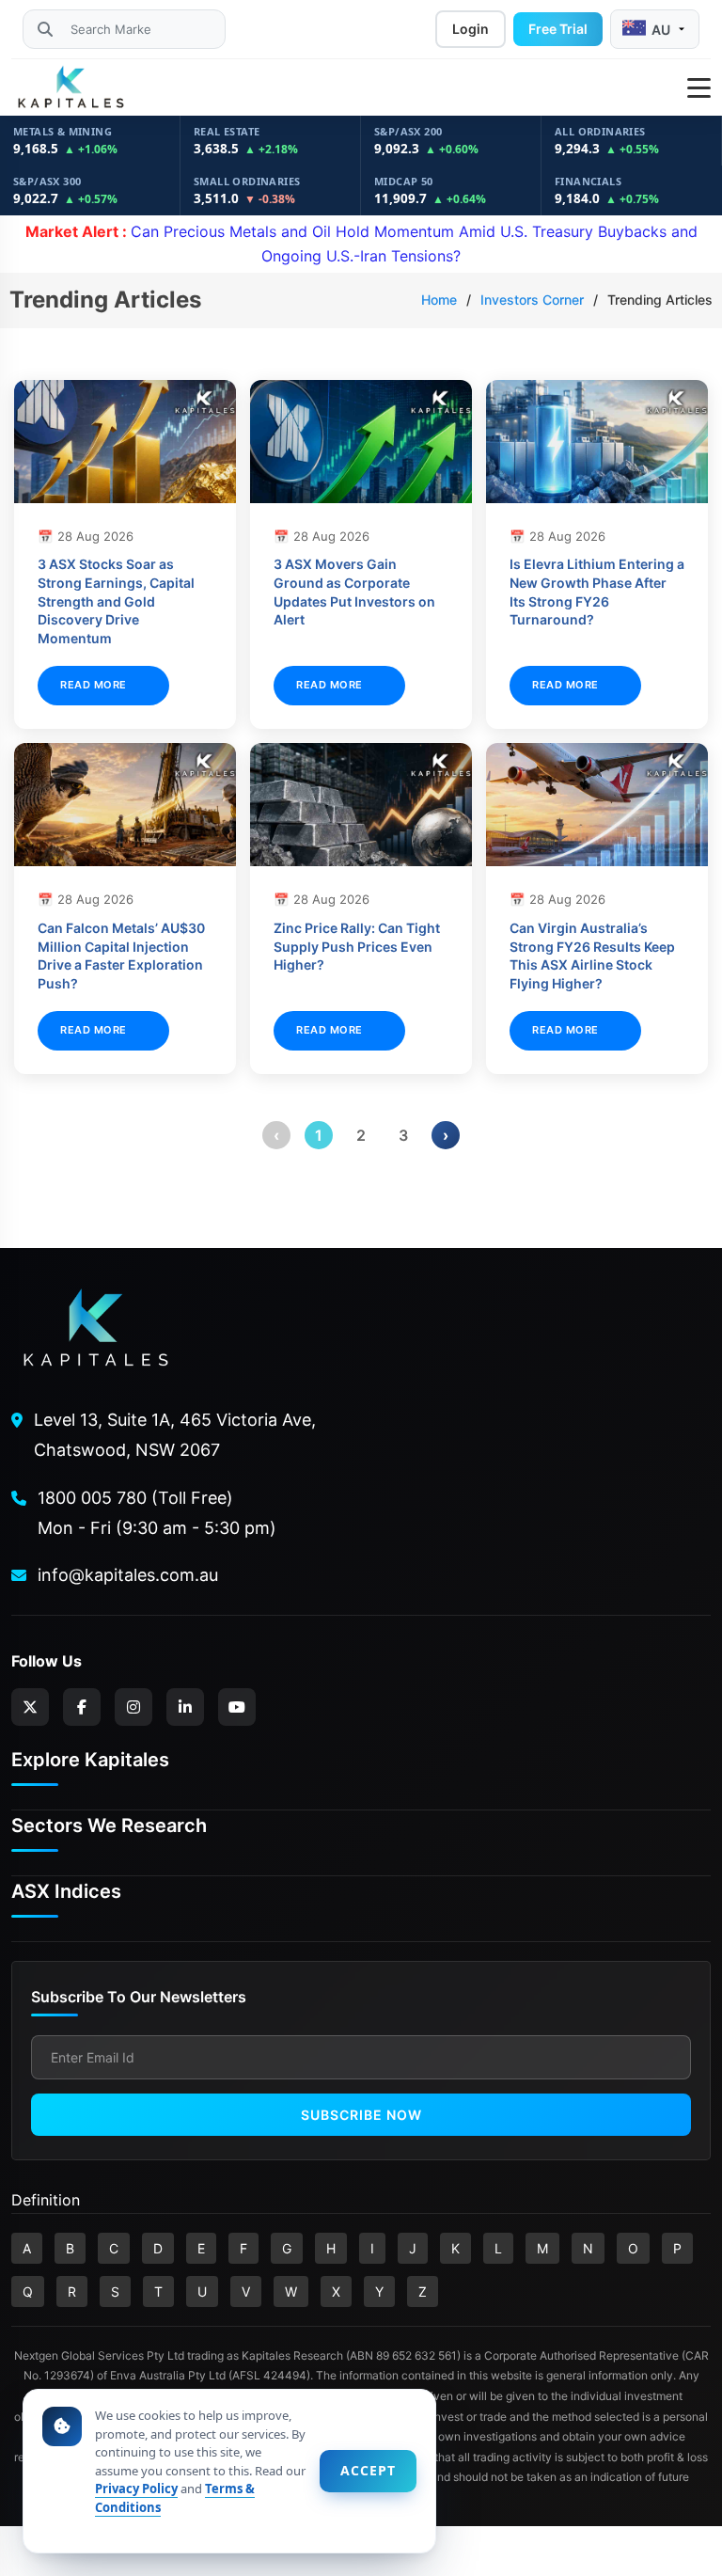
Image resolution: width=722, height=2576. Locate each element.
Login (471, 29)
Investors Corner (532, 300)
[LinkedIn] (185, 1707)
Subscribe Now (361, 2115)
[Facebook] (82, 1707)
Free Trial (558, 29)
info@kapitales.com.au (128, 1575)
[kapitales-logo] (71, 87)
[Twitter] (30, 1707)
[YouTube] (237, 1707)
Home (439, 300)
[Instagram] (133, 1707)
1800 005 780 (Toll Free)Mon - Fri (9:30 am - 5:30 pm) (157, 1513)
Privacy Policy (136, 2489)
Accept (368, 2470)
